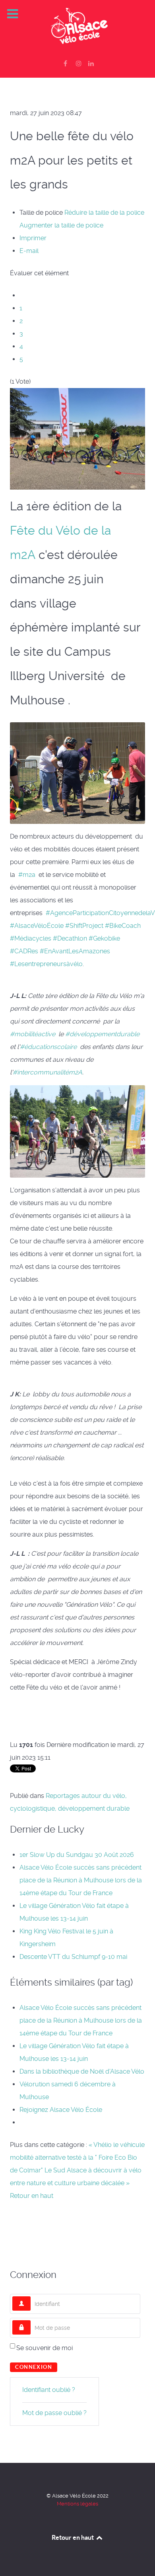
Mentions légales (77, 2504)
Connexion (34, 2367)
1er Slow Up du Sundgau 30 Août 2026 (77, 1855)
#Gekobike (104, 938)
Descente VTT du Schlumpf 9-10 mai (73, 1957)
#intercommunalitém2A (47, 1072)
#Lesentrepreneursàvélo (46, 964)
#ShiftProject (84, 926)
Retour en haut (32, 2196)
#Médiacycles (31, 938)
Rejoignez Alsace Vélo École (61, 2110)
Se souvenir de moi (45, 2348)
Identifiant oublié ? (49, 2390)
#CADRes (24, 951)
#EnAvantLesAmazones (75, 951)
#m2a (27, 875)
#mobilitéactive (33, 1034)
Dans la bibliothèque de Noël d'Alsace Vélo (82, 2071)
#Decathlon (70, 938)
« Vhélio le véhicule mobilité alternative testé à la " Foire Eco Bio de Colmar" (77, 2157)
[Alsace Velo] (77, 27)
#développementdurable (102, 1034)
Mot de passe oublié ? (54, 2413)
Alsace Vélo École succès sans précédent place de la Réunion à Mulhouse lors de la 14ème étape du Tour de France (81, 1880)
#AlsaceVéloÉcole (37, 926)
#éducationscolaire (48, 1047)
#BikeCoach (123, 926)
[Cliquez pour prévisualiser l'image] (77, 438)
